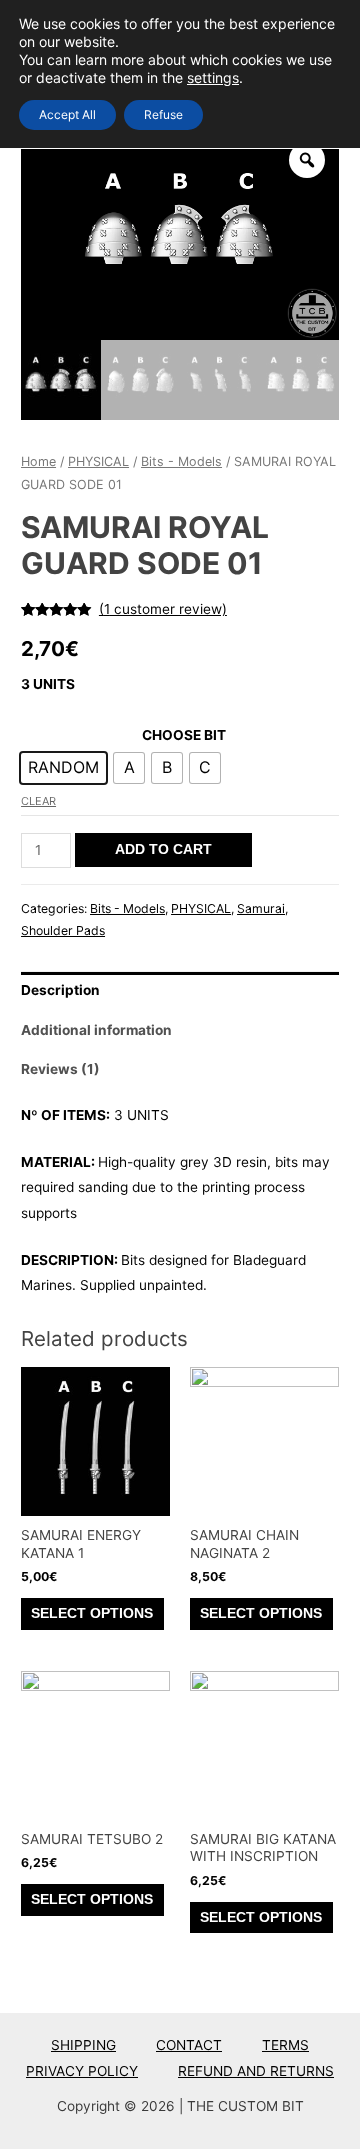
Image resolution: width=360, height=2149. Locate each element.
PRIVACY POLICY (82, 2071)
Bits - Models (181, 461)
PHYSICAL (98, 461)
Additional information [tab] (96, 1030)
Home (38, 461)
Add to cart (163, 849)
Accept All (67, 114)
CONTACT (189, 2045)
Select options (92, 1613)
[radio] (63, 768)
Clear (38, 801)
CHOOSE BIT (184, 735)
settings (213, 77)
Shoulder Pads (63, 930)
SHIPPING (83, 2045)
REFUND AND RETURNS (256, 2071)
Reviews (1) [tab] (60, 1069)
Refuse (163, 114)
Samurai (261, 908)
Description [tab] (60, 990)
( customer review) (163, 609)
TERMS (285, 2045)
